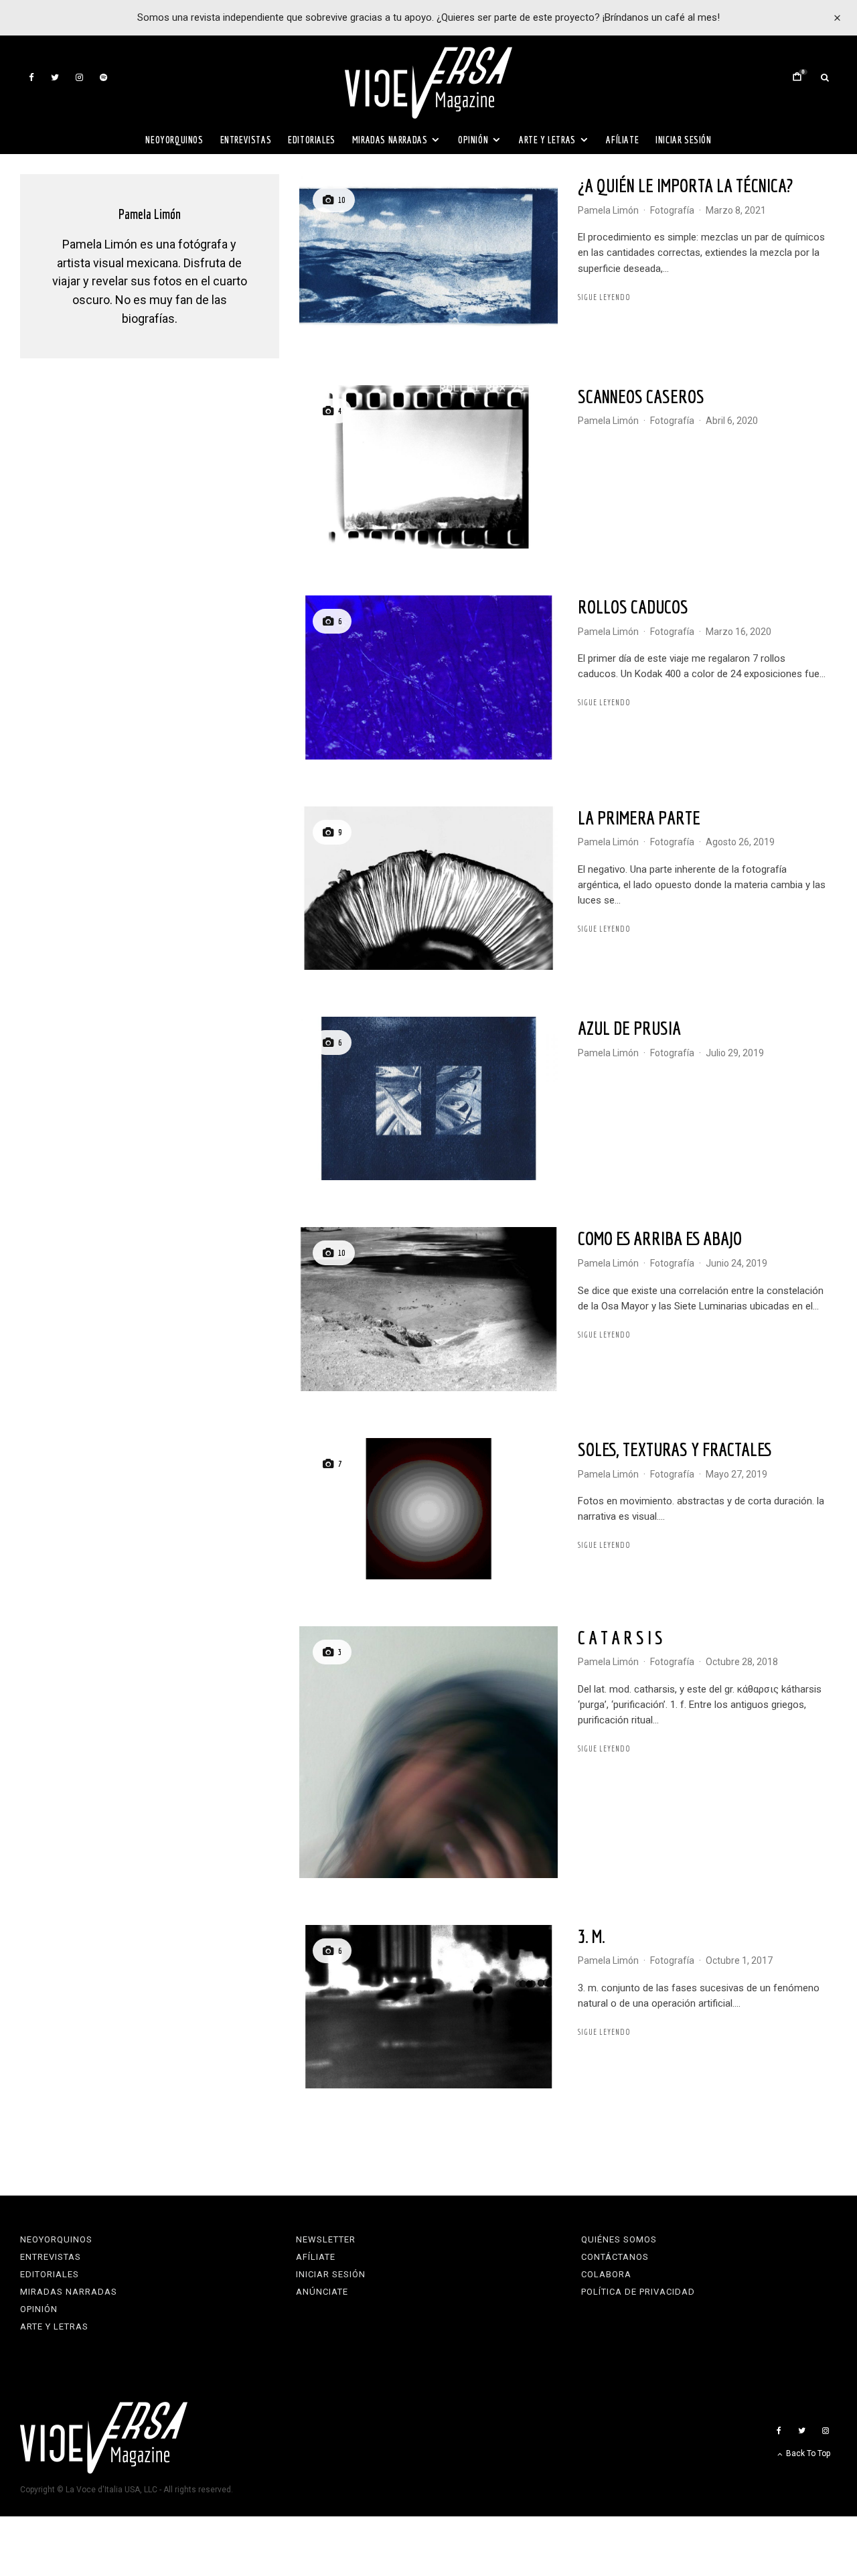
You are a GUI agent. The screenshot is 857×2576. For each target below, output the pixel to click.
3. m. (592, 1936)
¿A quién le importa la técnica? (685, 185)
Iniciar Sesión (683, 140)
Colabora (606, 2274)
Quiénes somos (619, 2239)
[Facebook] (31, 77)
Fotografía (672, 210)
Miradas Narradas (390, 140)
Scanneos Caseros (641, 396)
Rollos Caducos (633, 606)
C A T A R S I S (620, 1637)
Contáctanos (615, 2257)
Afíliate (622, 140)
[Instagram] (79, 77)
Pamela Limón (608, 210)
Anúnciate (322, 2292)
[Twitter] (55, 77)
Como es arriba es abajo (660, 1238)
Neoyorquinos (174, 140)
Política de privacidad (638, 2292)
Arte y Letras (547, 140)
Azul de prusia (629, 1028)
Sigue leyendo (604, 297)
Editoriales (312, 140)
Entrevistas (246, 140)
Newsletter (326, 2239)
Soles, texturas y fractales (675, 1449)
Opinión (473, 140)
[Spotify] (103, 77)
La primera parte (639, 817)
